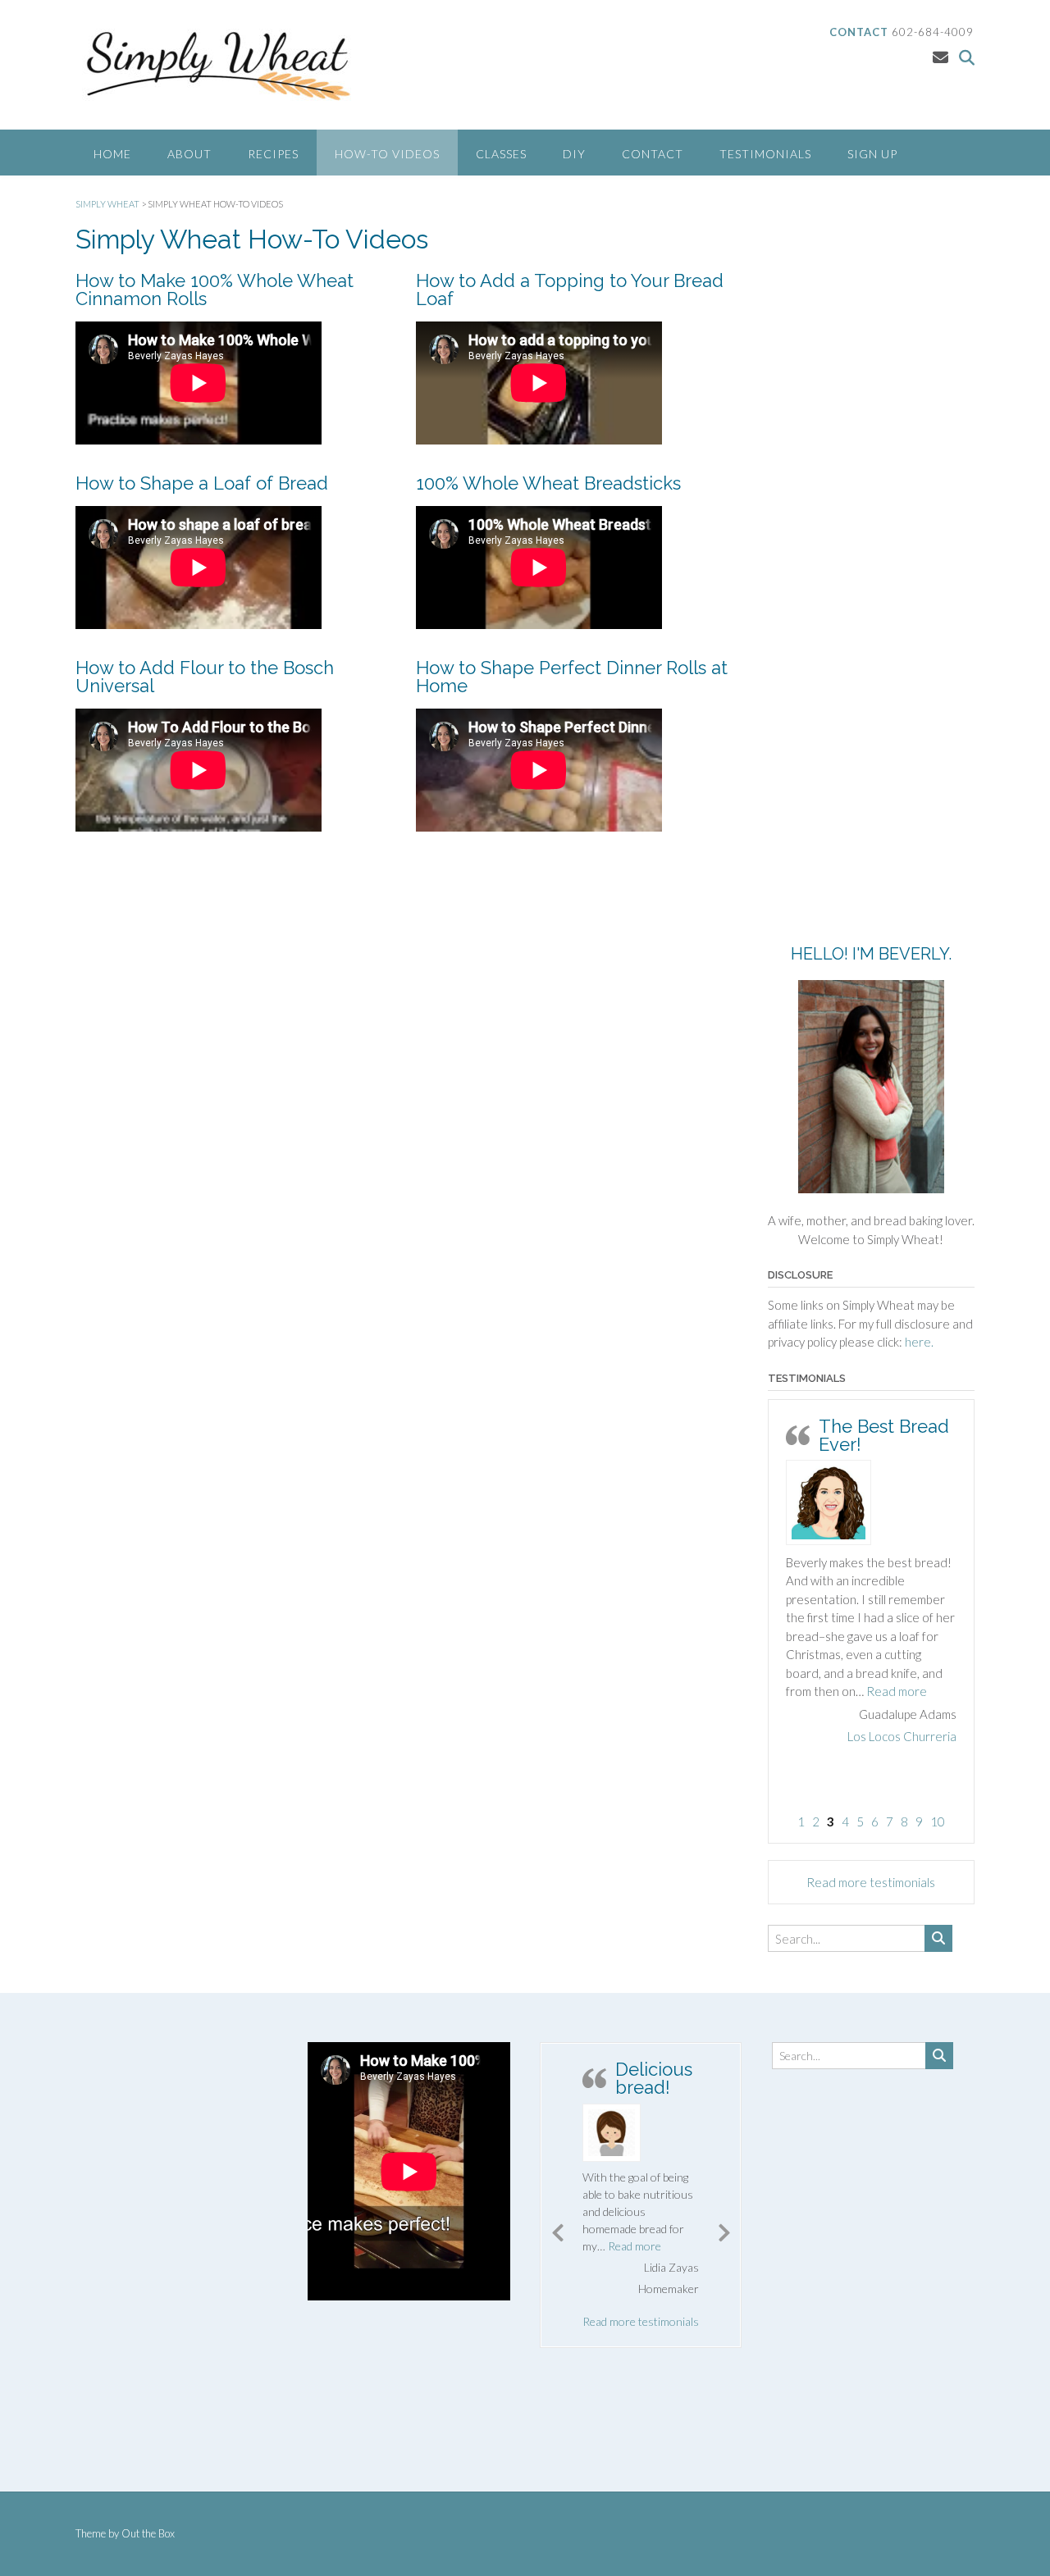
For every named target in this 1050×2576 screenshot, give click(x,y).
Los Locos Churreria (902, 1736)
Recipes (273, 154)
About (189, 154)
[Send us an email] (940, 57)
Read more (897, 1691)
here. (919, 1342)
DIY (574, 154)
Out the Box (148, 2533)
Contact (653, 154)
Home (112, 154)
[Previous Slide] (558, 2230)
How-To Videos (387, 154)
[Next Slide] (724, 2230)
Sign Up (872, 154)
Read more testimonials (871, 1882)
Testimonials (765, 154)
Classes (501, 154)
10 (938, 1821)
